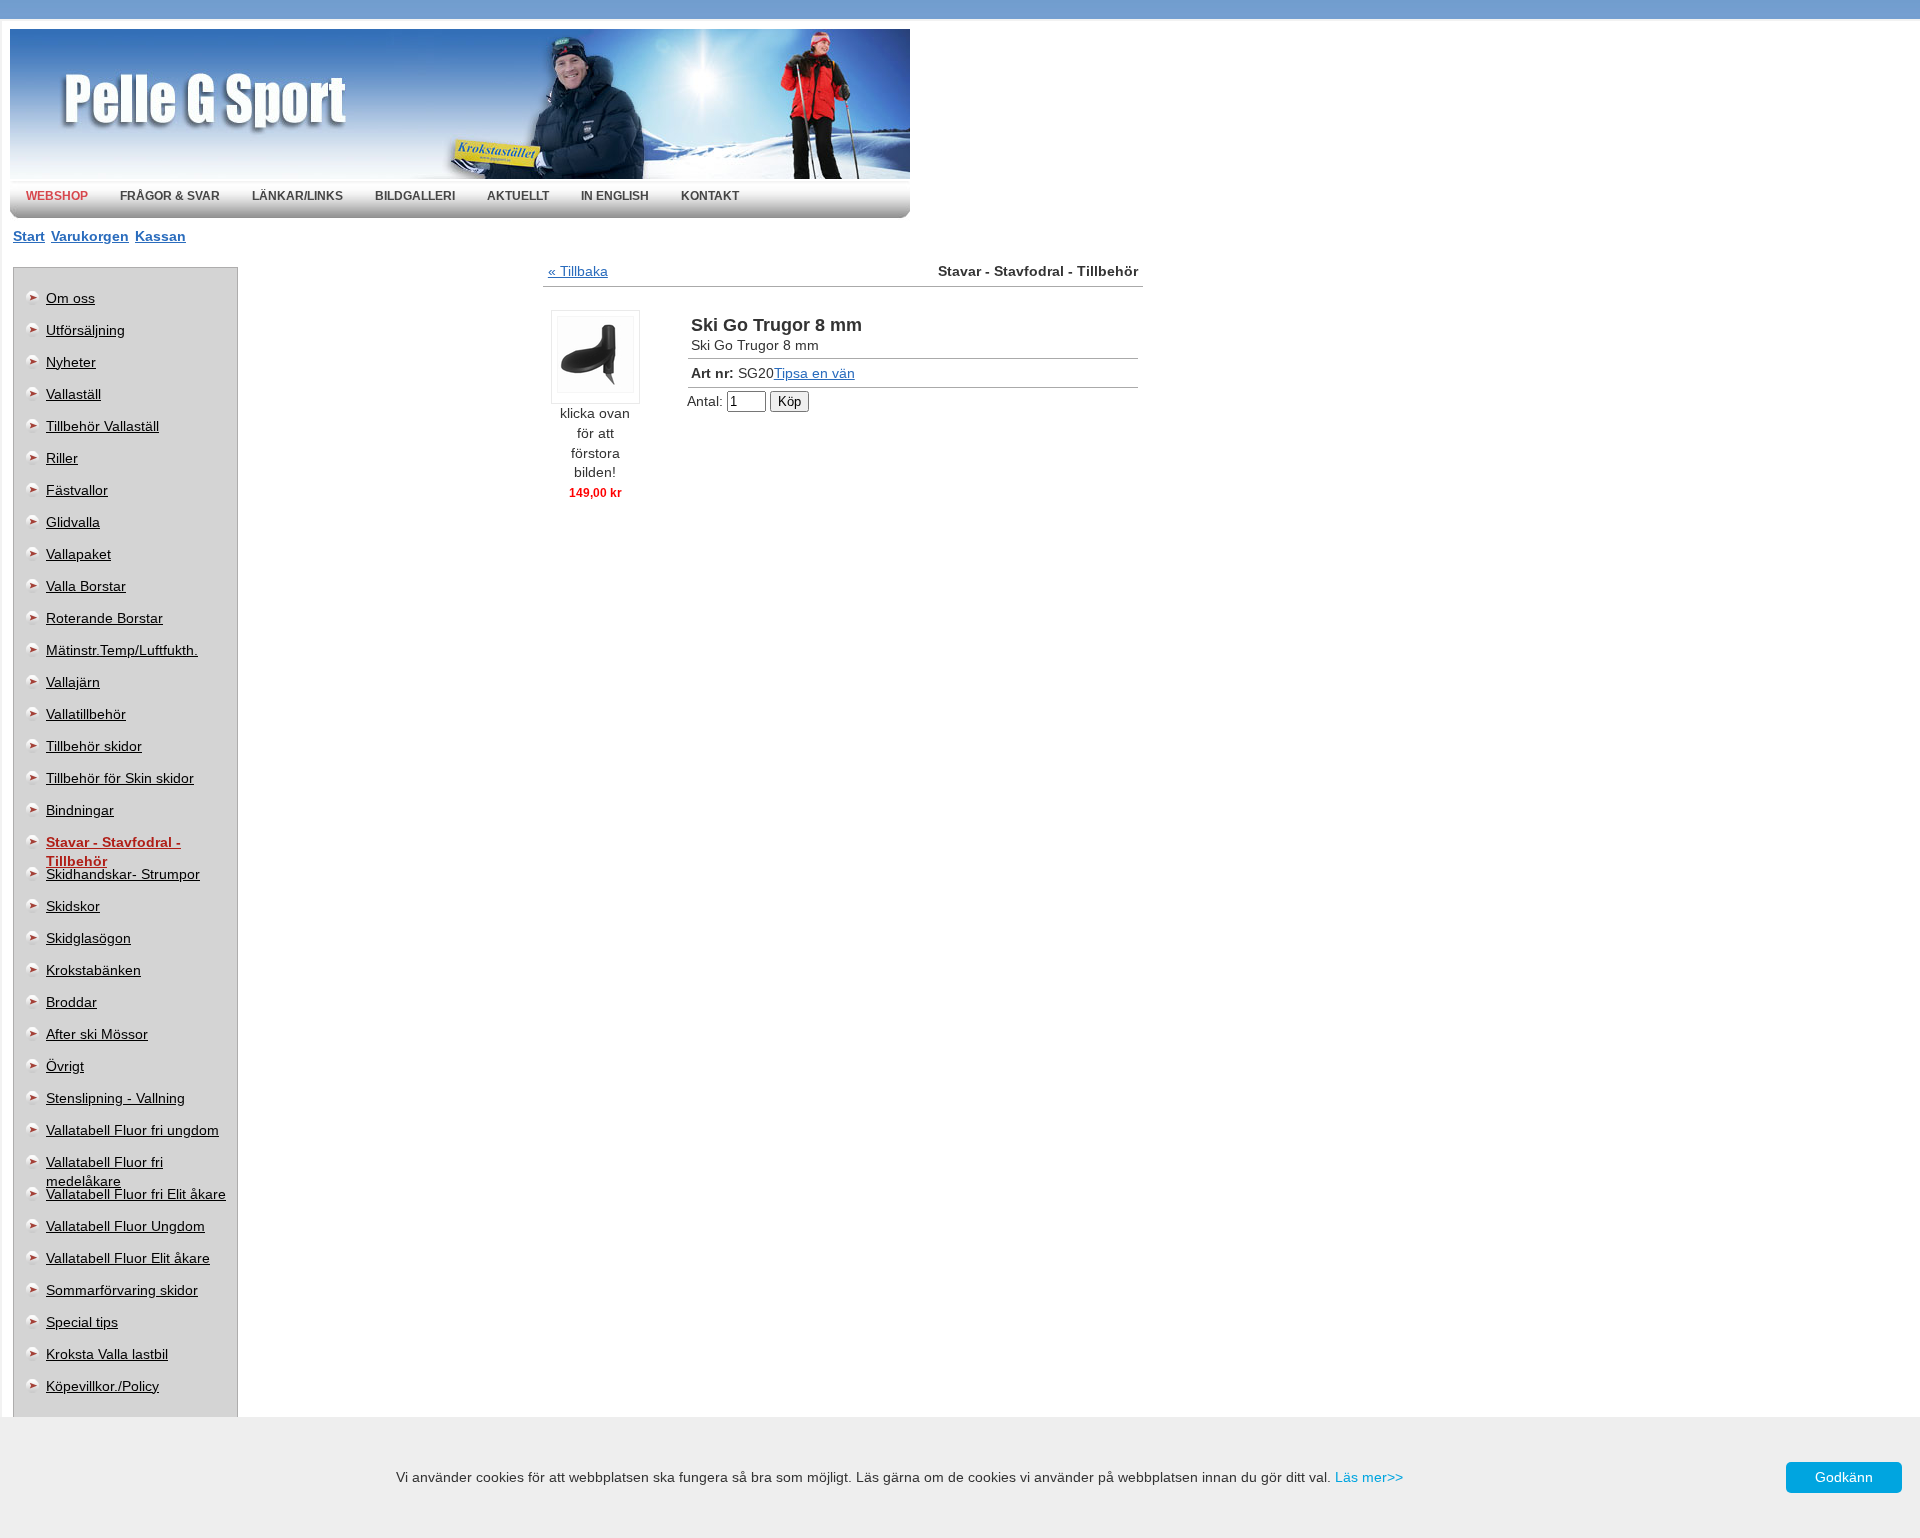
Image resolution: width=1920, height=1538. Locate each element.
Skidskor (73, 906)
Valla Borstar (86, 586)
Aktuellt (518, 196)
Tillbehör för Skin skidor (120, 778)
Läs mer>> (1369, 1477)
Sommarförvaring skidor (122, 1290)
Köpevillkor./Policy (102, 1386)
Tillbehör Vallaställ (102, 426)
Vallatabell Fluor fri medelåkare (104, 1166)
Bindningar (80, 810)
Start (29, 236)
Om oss (70, 298)
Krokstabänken (93, 970)
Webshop (57, 196)
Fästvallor (77, 490)
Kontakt (710, 196)
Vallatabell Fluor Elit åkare (128, 1258)
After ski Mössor (97, 1034)
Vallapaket (78, 554)
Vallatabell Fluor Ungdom (125, 1226)
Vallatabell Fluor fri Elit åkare (136, 1194)
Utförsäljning (85, 330)
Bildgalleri (415, 196)
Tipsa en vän (814, 373)
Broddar (71, 1002)
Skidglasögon (88, 938)
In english (615, 196)
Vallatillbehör (86, 714)
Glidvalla (73, 522)
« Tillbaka (578, 271)
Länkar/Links (297, 196)
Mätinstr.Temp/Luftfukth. (122, 650)
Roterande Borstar (104, 618)
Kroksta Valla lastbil (107, 1354)
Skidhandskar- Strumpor (123, 874)
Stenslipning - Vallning (115, 1098)
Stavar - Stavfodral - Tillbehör (113, 846)
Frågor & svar (170, 196)
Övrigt (65, 1066)
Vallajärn (73, 682)
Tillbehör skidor (94, 746)
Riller (62, 458)
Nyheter (71, 362)
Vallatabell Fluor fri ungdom (132, 1130)
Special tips (82, 1322)
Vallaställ (73, 394)
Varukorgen (90, 236)
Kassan (160, 236)
